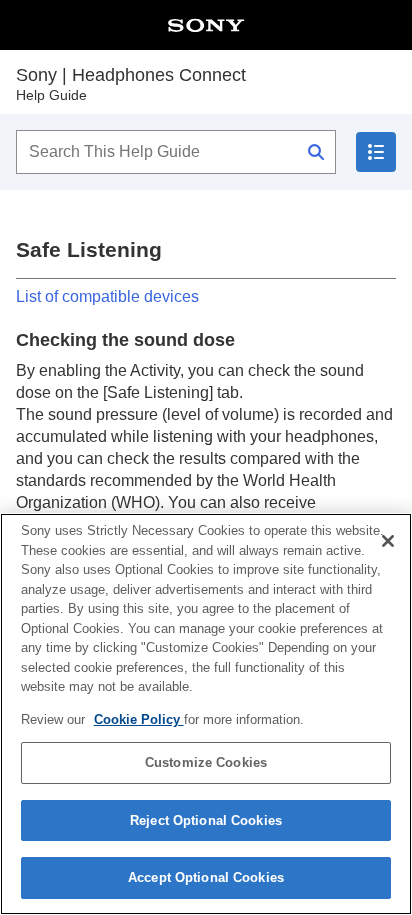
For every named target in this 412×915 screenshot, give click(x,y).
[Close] (388, 541)
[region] (206, 714)
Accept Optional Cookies (206, 877)
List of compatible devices (107, 296)
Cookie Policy (139, 719)
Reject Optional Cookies (206, 820)
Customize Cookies (206, 762)
